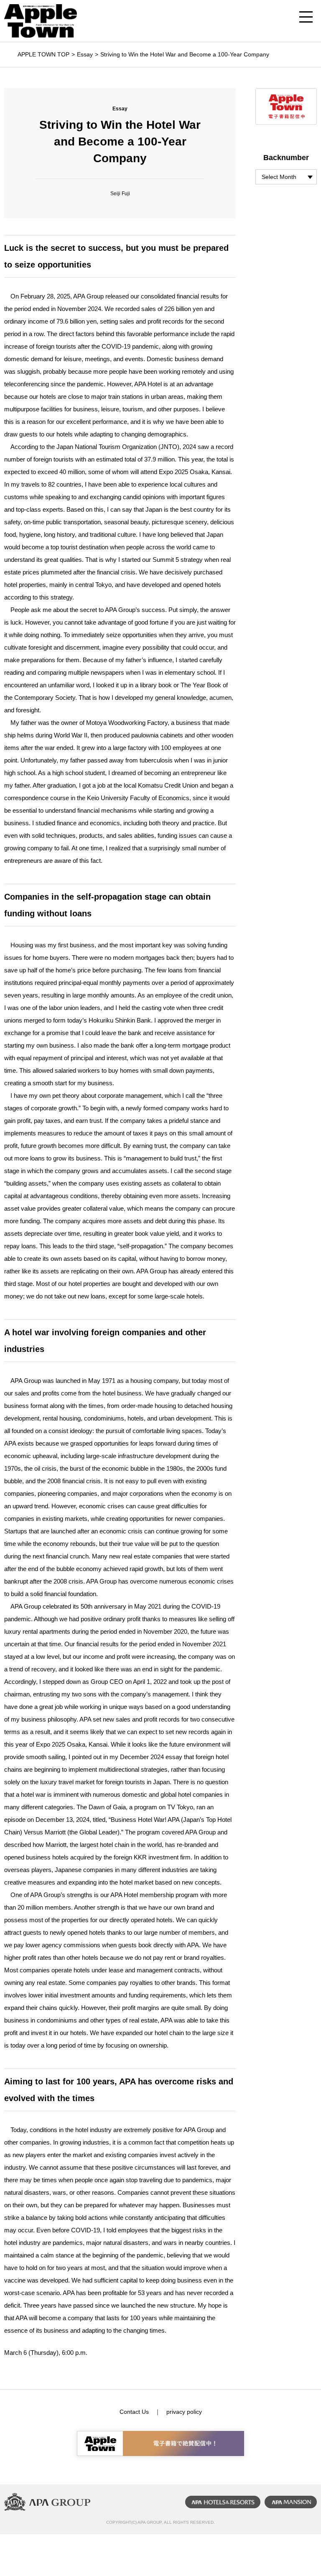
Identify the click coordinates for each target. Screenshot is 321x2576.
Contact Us (134, 2412)
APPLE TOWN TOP (43, 54)
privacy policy (184, 2412)
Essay (85, 54)
